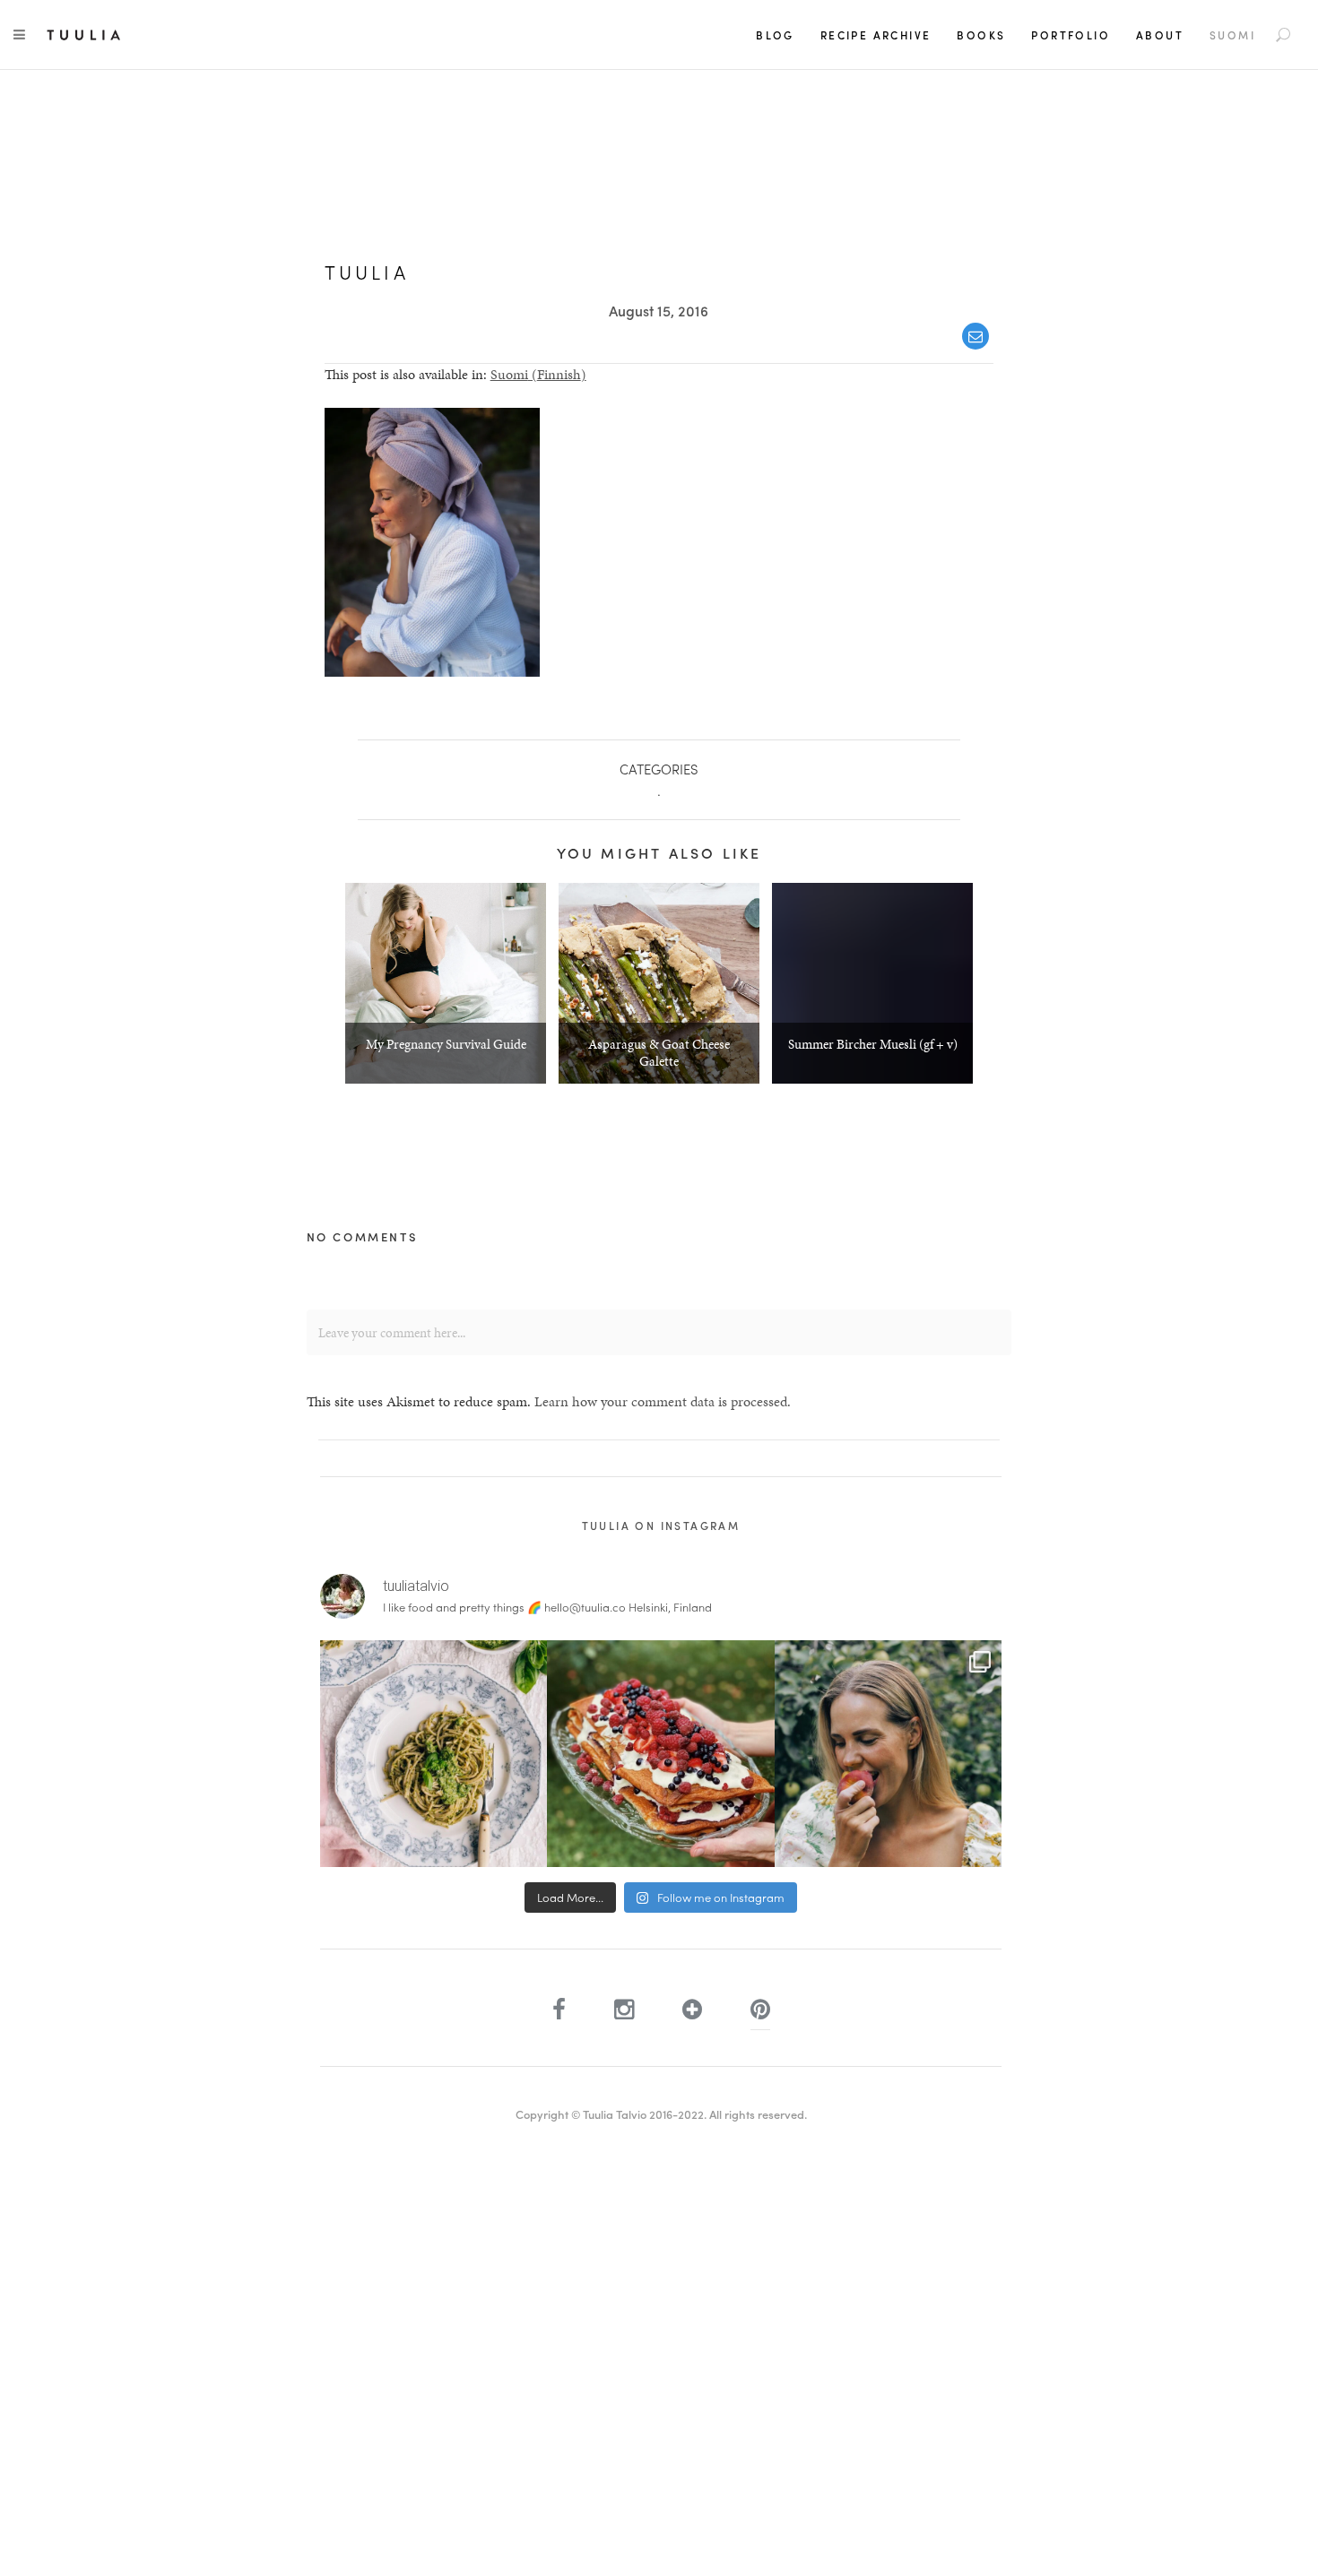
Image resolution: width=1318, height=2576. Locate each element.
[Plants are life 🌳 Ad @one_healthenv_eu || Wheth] (888, 1754)
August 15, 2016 (659, 311)
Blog (775, 35)
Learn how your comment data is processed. (663, 1401)
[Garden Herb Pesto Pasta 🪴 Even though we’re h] (434, 1754)
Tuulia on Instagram (661, 1526)
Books (981, 35)
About (1160, 35)
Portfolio (1071, 35)
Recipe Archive (876, 35)
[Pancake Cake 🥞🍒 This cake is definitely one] (660, 1754)
